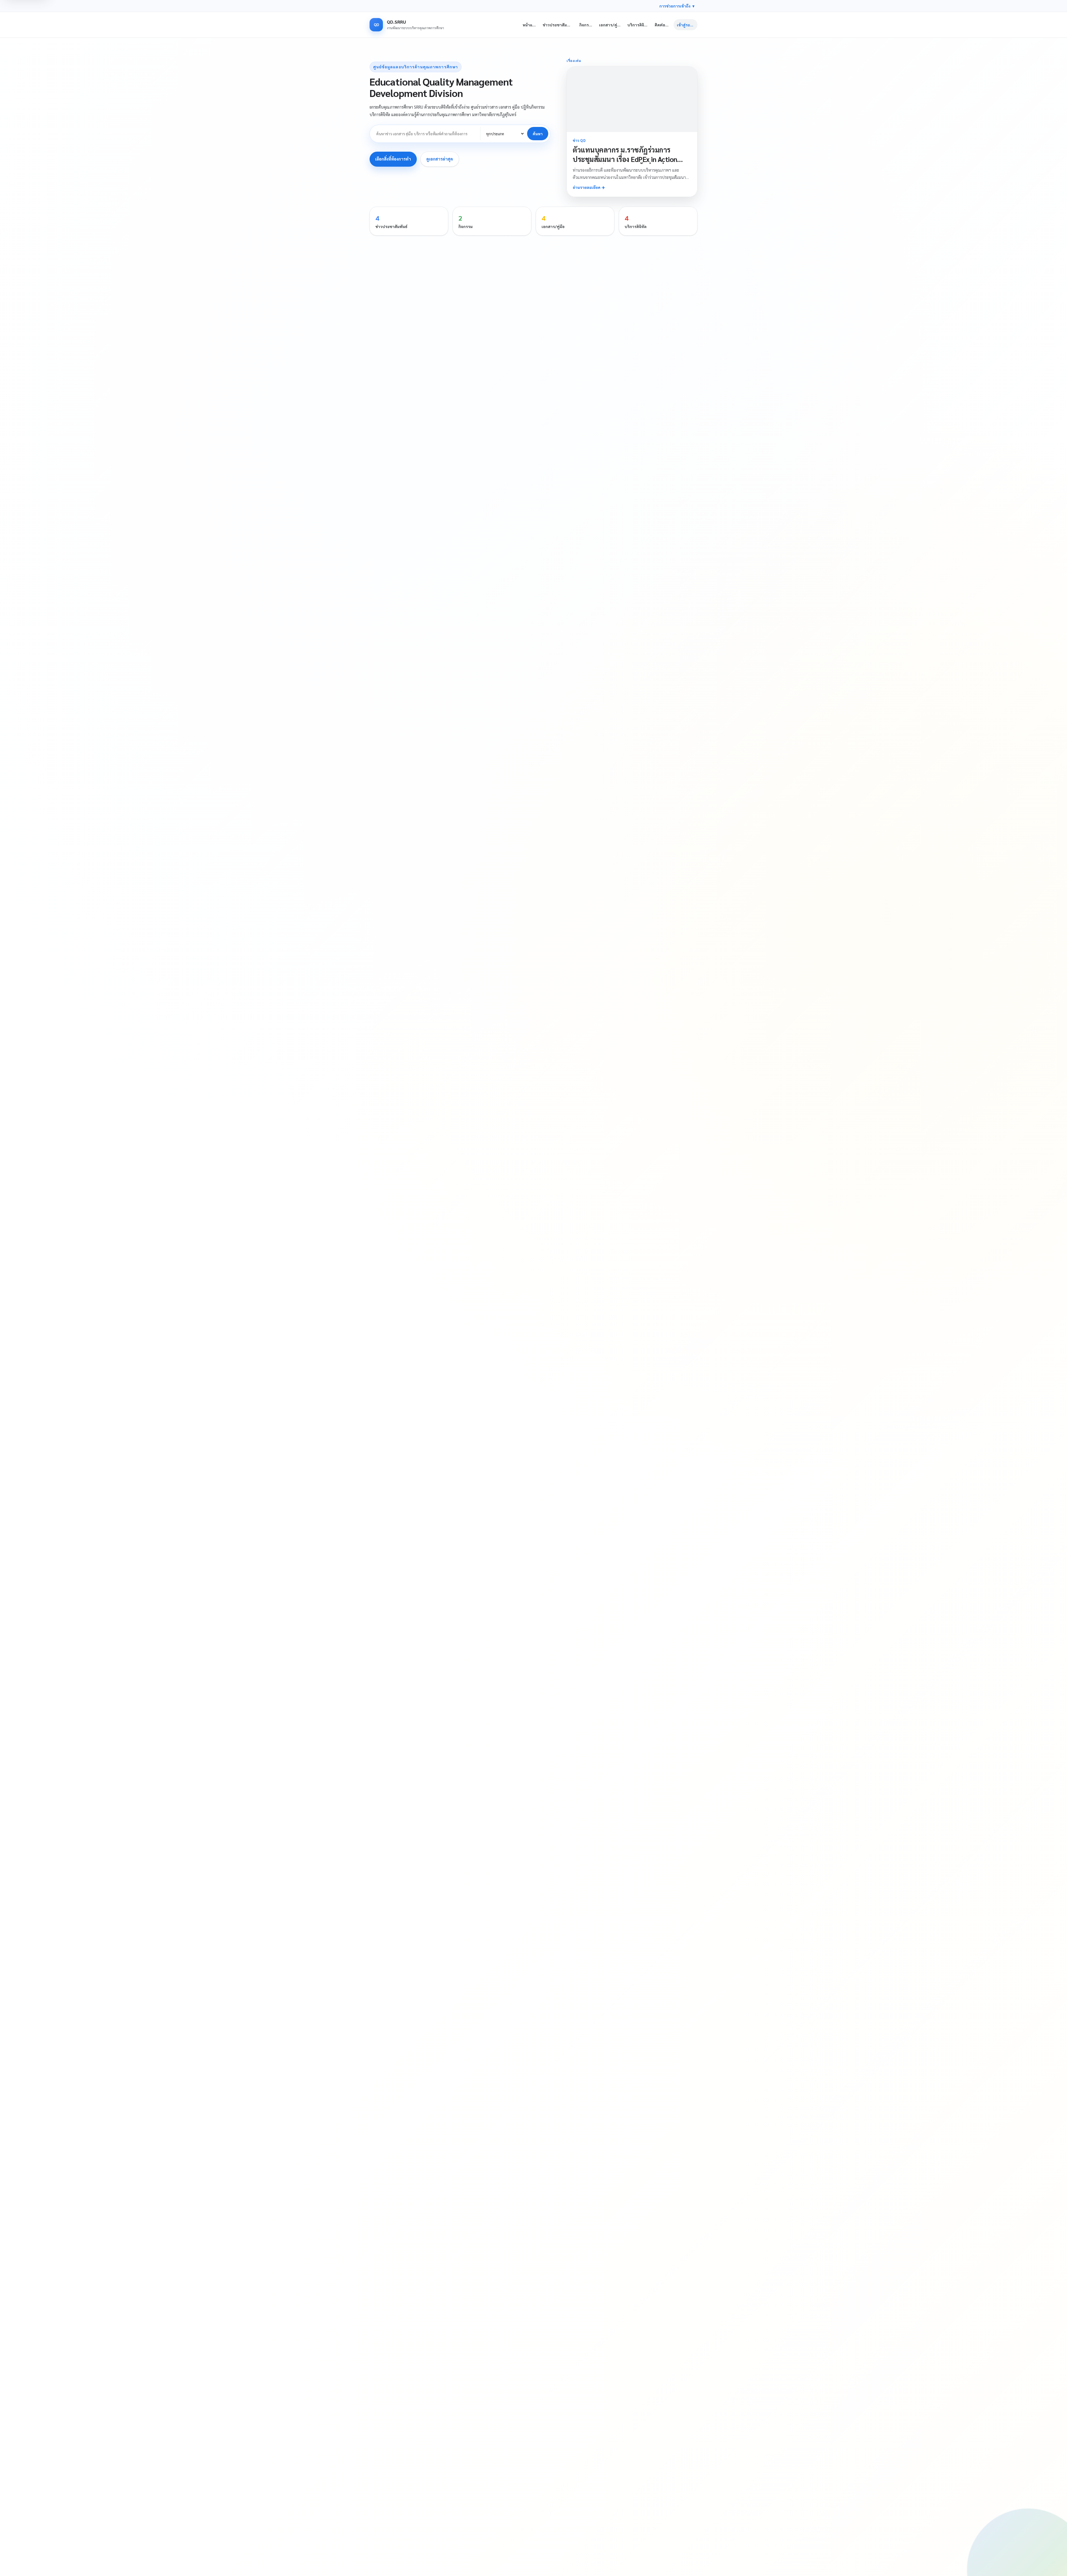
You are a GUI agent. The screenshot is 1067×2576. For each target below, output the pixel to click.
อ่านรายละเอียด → (589, 187)
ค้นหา (538, 134)
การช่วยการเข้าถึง (677, 6)
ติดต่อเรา (663, 25)
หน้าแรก (530, 25)
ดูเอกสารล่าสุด (440, 159)
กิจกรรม (586, 25)
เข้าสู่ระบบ (686, 25)
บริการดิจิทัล (638, 25)
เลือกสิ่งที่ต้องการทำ (393, 159)
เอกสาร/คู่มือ (611, 25)
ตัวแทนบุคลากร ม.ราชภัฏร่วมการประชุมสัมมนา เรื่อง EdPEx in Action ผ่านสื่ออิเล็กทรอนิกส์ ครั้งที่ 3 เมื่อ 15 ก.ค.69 (625, 164)
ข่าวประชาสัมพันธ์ (559, 25)
